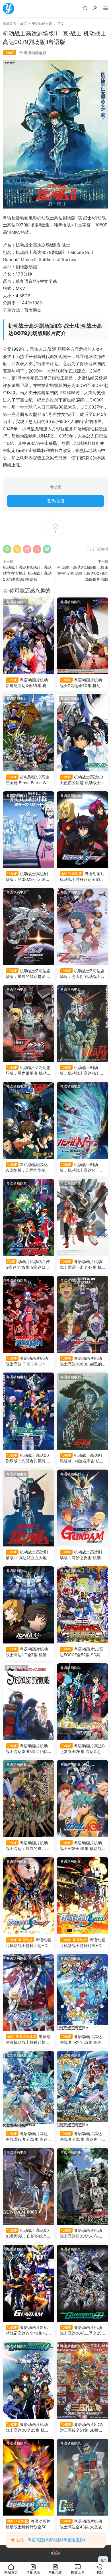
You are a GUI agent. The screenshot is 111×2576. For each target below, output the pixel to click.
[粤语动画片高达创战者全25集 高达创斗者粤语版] (83, 2089)
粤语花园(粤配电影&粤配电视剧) (56, 2540)
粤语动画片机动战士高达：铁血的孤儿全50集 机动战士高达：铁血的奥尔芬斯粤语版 (28, 1846)
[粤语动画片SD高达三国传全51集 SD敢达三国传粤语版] (83, 2380)
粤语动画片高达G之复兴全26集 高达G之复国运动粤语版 (82, 1749)
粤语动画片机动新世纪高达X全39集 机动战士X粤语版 (28, 683)
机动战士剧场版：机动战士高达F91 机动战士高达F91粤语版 (82, 1071)
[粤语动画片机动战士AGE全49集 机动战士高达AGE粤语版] (83, 1799)
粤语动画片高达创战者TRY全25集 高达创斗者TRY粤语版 (83, 2040)
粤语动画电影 (35, 53)
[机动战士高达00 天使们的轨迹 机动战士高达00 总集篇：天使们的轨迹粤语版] (83, 733)
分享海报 (100, 549)
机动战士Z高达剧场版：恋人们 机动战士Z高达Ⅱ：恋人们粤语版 (82, 974)
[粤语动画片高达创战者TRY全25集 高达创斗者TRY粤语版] (83, 1993)
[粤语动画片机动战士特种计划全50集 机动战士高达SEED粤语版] (28, 2477)
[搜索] (85, 8)
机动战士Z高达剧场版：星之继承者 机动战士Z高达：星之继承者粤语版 (28, 1071)
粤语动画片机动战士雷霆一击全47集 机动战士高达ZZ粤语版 (81, 1265)
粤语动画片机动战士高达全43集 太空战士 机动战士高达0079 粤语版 (82, 2524)
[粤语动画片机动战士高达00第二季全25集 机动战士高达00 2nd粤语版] (83, 2283)
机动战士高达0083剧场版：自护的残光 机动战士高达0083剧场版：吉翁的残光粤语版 (27, 2233)
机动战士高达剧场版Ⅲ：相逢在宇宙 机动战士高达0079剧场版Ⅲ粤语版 (83, 573)
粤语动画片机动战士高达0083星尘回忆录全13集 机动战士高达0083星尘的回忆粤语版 (28, 1749)
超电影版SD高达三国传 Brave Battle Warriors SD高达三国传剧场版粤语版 (28, 780)
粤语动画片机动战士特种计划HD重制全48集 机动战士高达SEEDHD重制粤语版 (83, 1943)
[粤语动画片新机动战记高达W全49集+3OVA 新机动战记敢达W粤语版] (28, 2283)
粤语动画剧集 (17, 602)
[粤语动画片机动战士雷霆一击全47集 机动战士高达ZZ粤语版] (83, 1217)
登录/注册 (56, 501)
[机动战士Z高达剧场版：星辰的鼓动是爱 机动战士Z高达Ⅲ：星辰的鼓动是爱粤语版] (28, 927)
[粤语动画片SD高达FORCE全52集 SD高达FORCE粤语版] (83, 1605)
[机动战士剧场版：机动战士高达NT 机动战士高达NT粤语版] (83, 1120)
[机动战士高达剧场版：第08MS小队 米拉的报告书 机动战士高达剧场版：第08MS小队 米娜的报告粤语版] (28, 830)
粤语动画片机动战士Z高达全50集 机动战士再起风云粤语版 (82, 683)
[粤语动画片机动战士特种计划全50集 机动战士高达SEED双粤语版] (28, 1993)
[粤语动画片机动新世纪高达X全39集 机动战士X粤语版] (28, 636)
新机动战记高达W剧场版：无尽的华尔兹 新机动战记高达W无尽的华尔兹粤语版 (27, 1168)
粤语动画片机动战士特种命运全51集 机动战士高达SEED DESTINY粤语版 (82, 877)
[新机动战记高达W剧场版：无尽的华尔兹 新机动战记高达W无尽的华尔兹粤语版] (28, 1120)
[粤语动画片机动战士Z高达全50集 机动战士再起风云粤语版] (83, 636)
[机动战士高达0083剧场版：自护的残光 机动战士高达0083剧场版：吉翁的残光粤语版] (28, 2186)
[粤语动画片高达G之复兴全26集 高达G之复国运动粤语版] (83, 1702)
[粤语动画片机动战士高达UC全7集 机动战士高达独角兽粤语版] (28, 1605)
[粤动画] (9, 9)
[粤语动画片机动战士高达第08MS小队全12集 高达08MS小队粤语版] (83, 2186)
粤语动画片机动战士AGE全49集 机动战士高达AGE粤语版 (81, 1846)
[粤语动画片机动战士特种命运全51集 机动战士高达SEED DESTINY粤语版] (83, 830)
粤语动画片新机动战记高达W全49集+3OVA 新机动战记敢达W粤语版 (28, 2330)
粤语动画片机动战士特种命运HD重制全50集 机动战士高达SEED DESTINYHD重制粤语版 (28, 1943)
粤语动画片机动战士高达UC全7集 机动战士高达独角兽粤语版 (28, 1652)
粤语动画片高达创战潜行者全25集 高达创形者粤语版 (27, 2137)
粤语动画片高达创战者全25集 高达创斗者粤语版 (81, 2137)
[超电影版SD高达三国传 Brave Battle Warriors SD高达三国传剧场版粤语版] (28, 733)
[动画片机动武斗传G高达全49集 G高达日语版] (28, 1217)
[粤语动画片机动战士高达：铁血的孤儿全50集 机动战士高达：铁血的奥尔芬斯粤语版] (28, 1799)
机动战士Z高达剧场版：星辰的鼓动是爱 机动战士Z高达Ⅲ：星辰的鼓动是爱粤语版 (28, 974)
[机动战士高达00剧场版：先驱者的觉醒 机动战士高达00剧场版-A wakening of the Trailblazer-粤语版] (28, 1411)
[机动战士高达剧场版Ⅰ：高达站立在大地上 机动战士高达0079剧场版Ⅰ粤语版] (28, 1508)
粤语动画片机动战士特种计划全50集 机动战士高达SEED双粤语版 (28, 2040)
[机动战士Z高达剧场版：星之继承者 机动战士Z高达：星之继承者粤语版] (28, 1024)
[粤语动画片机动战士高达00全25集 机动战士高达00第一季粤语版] (28, 2380)
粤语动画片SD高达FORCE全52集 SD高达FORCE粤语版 (82, 1652)
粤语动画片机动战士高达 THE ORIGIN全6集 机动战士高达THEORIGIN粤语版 (28, 1361)
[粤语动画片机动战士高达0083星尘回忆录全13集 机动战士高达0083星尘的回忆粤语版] (28, 1702)
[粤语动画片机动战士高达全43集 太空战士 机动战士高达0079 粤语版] (83, 2477)
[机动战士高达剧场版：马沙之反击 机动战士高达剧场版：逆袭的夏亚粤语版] (83, 1508)
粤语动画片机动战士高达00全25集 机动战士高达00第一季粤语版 (28, 2427)
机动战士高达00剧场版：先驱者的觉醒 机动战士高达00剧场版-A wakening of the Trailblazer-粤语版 (28, 1458)
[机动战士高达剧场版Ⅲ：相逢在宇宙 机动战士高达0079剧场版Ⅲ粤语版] (83, 1411)
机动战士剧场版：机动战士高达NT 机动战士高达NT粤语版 (81, 1168)
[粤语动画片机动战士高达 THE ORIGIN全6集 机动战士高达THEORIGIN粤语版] (28, 1314)
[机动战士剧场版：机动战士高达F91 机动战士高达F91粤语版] (83, 1024)
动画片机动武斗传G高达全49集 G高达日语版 (28, 1265)
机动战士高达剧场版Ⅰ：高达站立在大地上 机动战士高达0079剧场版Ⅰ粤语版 (27, 573)
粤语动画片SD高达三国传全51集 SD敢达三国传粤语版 (82, 2427)
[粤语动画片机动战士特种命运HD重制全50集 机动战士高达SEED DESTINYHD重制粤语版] (28, 1896)
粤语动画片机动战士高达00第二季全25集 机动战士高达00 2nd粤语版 (81, 2330)
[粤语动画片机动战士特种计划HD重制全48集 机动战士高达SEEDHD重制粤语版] (83, 1896)
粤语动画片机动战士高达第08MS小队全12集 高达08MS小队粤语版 (82, 2233)
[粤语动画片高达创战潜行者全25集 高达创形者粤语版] (28, 2089)
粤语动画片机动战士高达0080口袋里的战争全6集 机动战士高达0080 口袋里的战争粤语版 (82, 1361)
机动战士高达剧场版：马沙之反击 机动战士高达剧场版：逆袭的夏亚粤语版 (82, 1555)
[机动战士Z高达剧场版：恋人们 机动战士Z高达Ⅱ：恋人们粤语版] (83, 927)
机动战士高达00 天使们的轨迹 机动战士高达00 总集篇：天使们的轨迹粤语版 (82, 780)
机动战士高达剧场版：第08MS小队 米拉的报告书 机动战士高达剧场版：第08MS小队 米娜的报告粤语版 (28, 877)
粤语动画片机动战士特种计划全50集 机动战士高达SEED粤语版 (28, 2524)
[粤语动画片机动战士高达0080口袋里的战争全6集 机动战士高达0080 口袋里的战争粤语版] (83, 1314)
